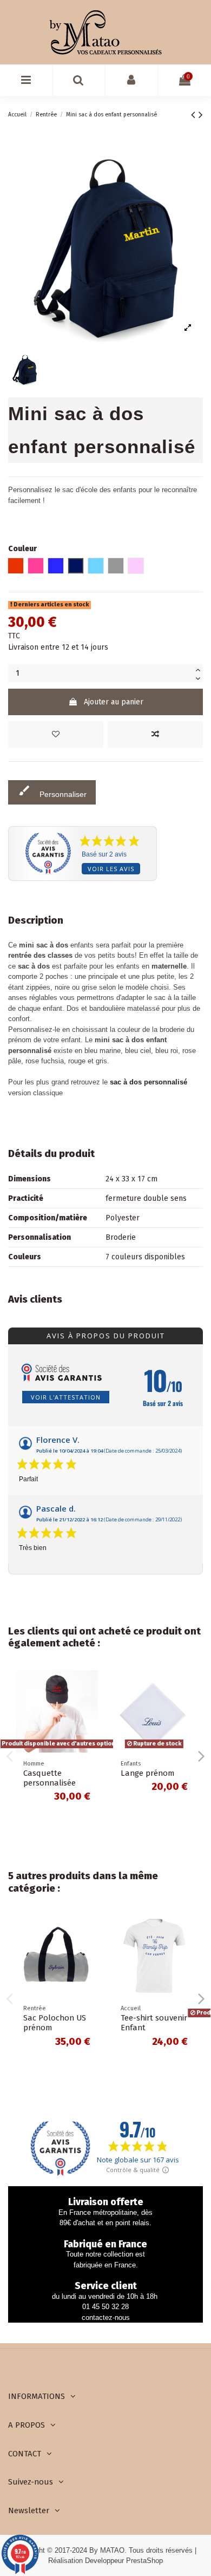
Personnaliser (52, 791)
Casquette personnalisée (50, 1778)
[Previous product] (195, 115)
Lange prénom (147, 1773)
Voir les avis (111, 869)
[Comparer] (90, 1705)
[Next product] (201, 115)
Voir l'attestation (66, 1397)
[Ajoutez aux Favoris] (56, 734)
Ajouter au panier (114, 702)
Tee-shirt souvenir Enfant (154, 2023)
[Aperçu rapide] (90, 1724)
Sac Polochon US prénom (55, 2023)
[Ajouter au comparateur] (155, 734)
